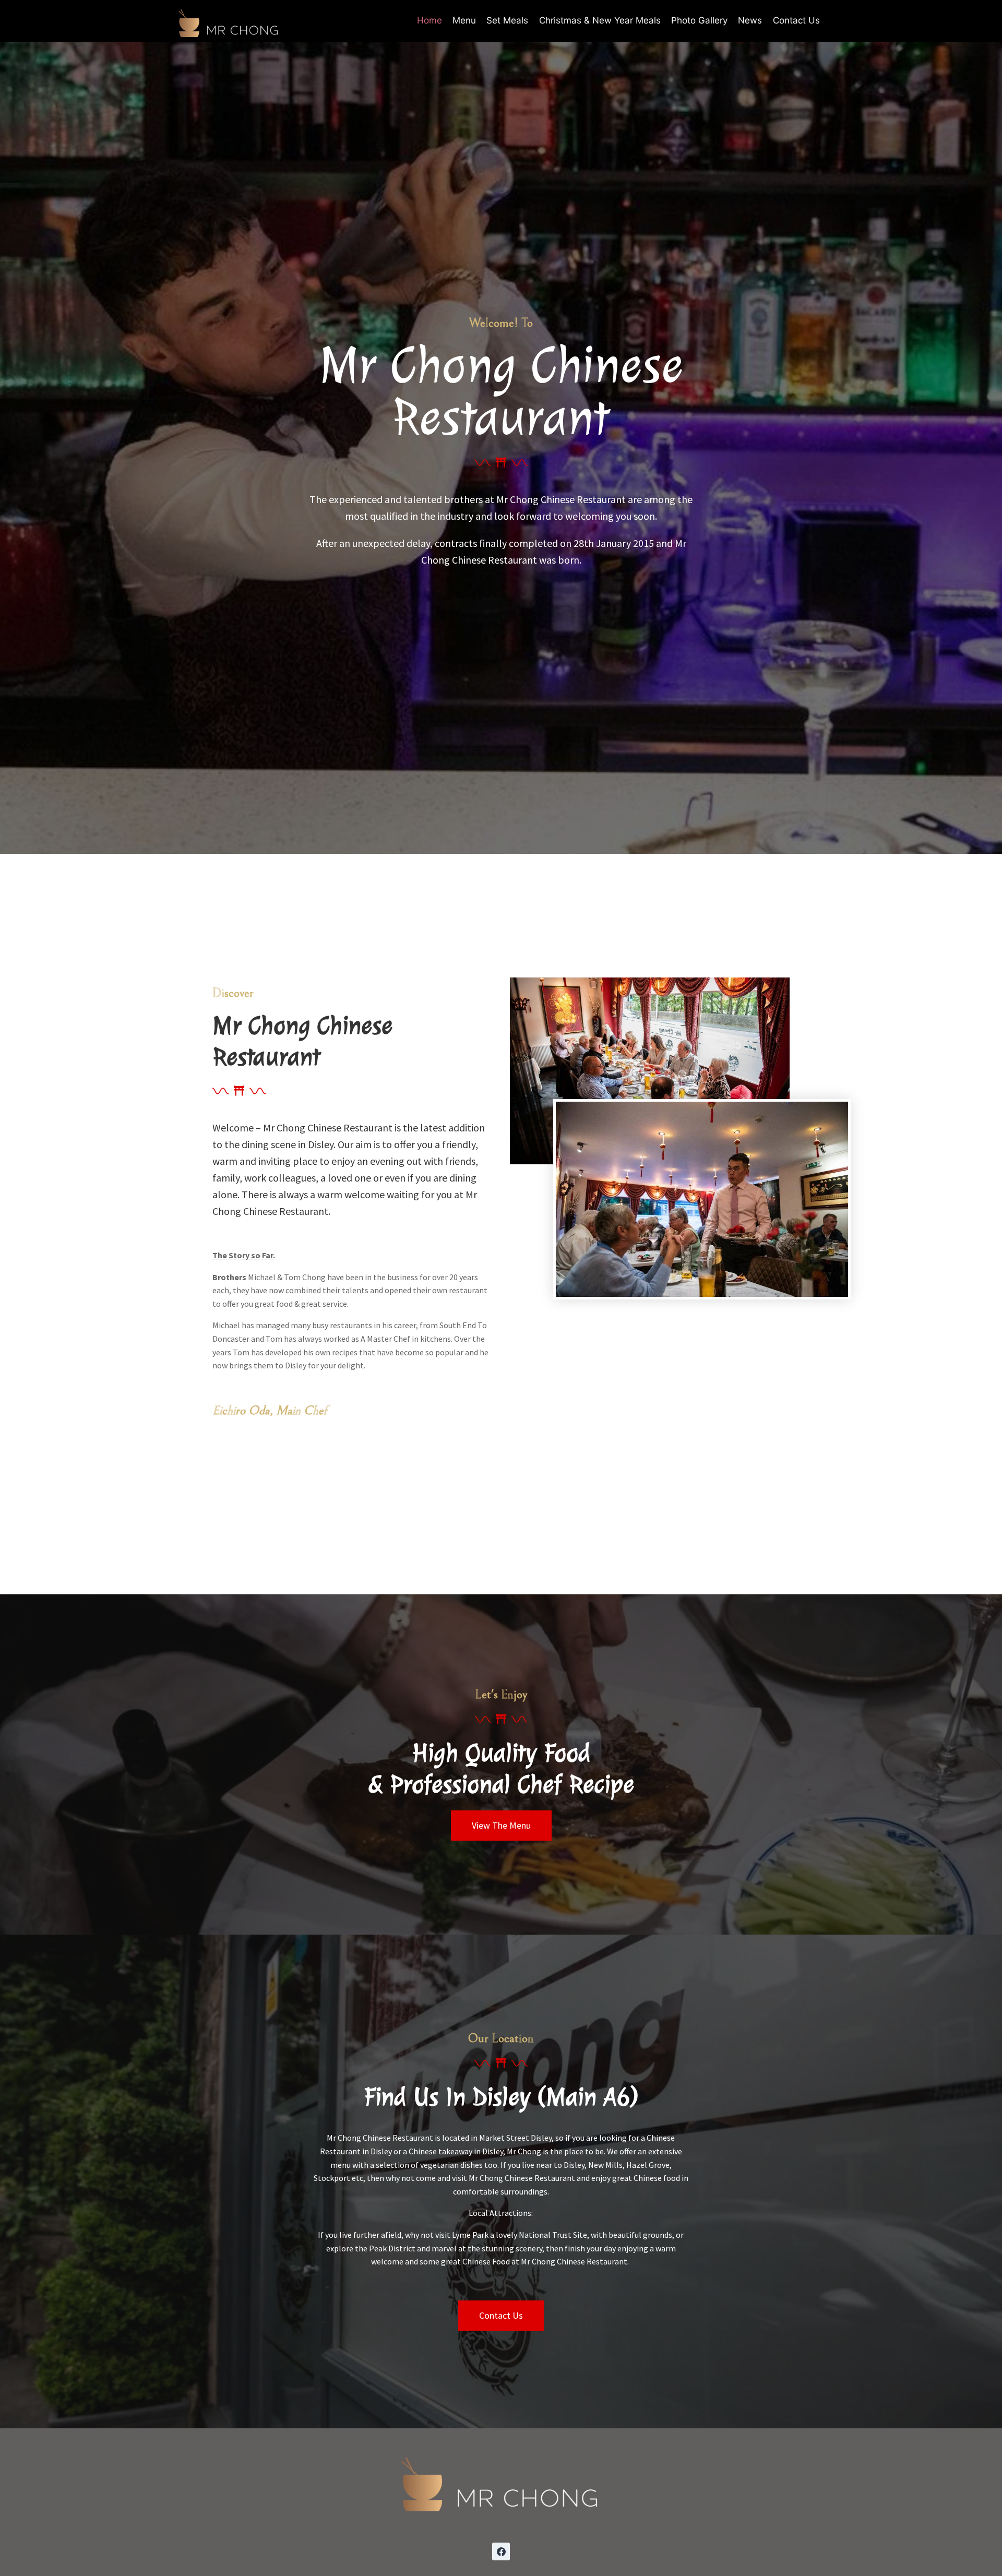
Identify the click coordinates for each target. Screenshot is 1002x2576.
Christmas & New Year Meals (600, 20)
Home (430, 20)
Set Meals (507, 20)
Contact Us (796, 20)
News (750, 20)
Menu (464, 20)
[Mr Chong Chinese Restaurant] (229, 21)
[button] (501, 1826)
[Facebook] (501, 2551)
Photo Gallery (699, 20)
